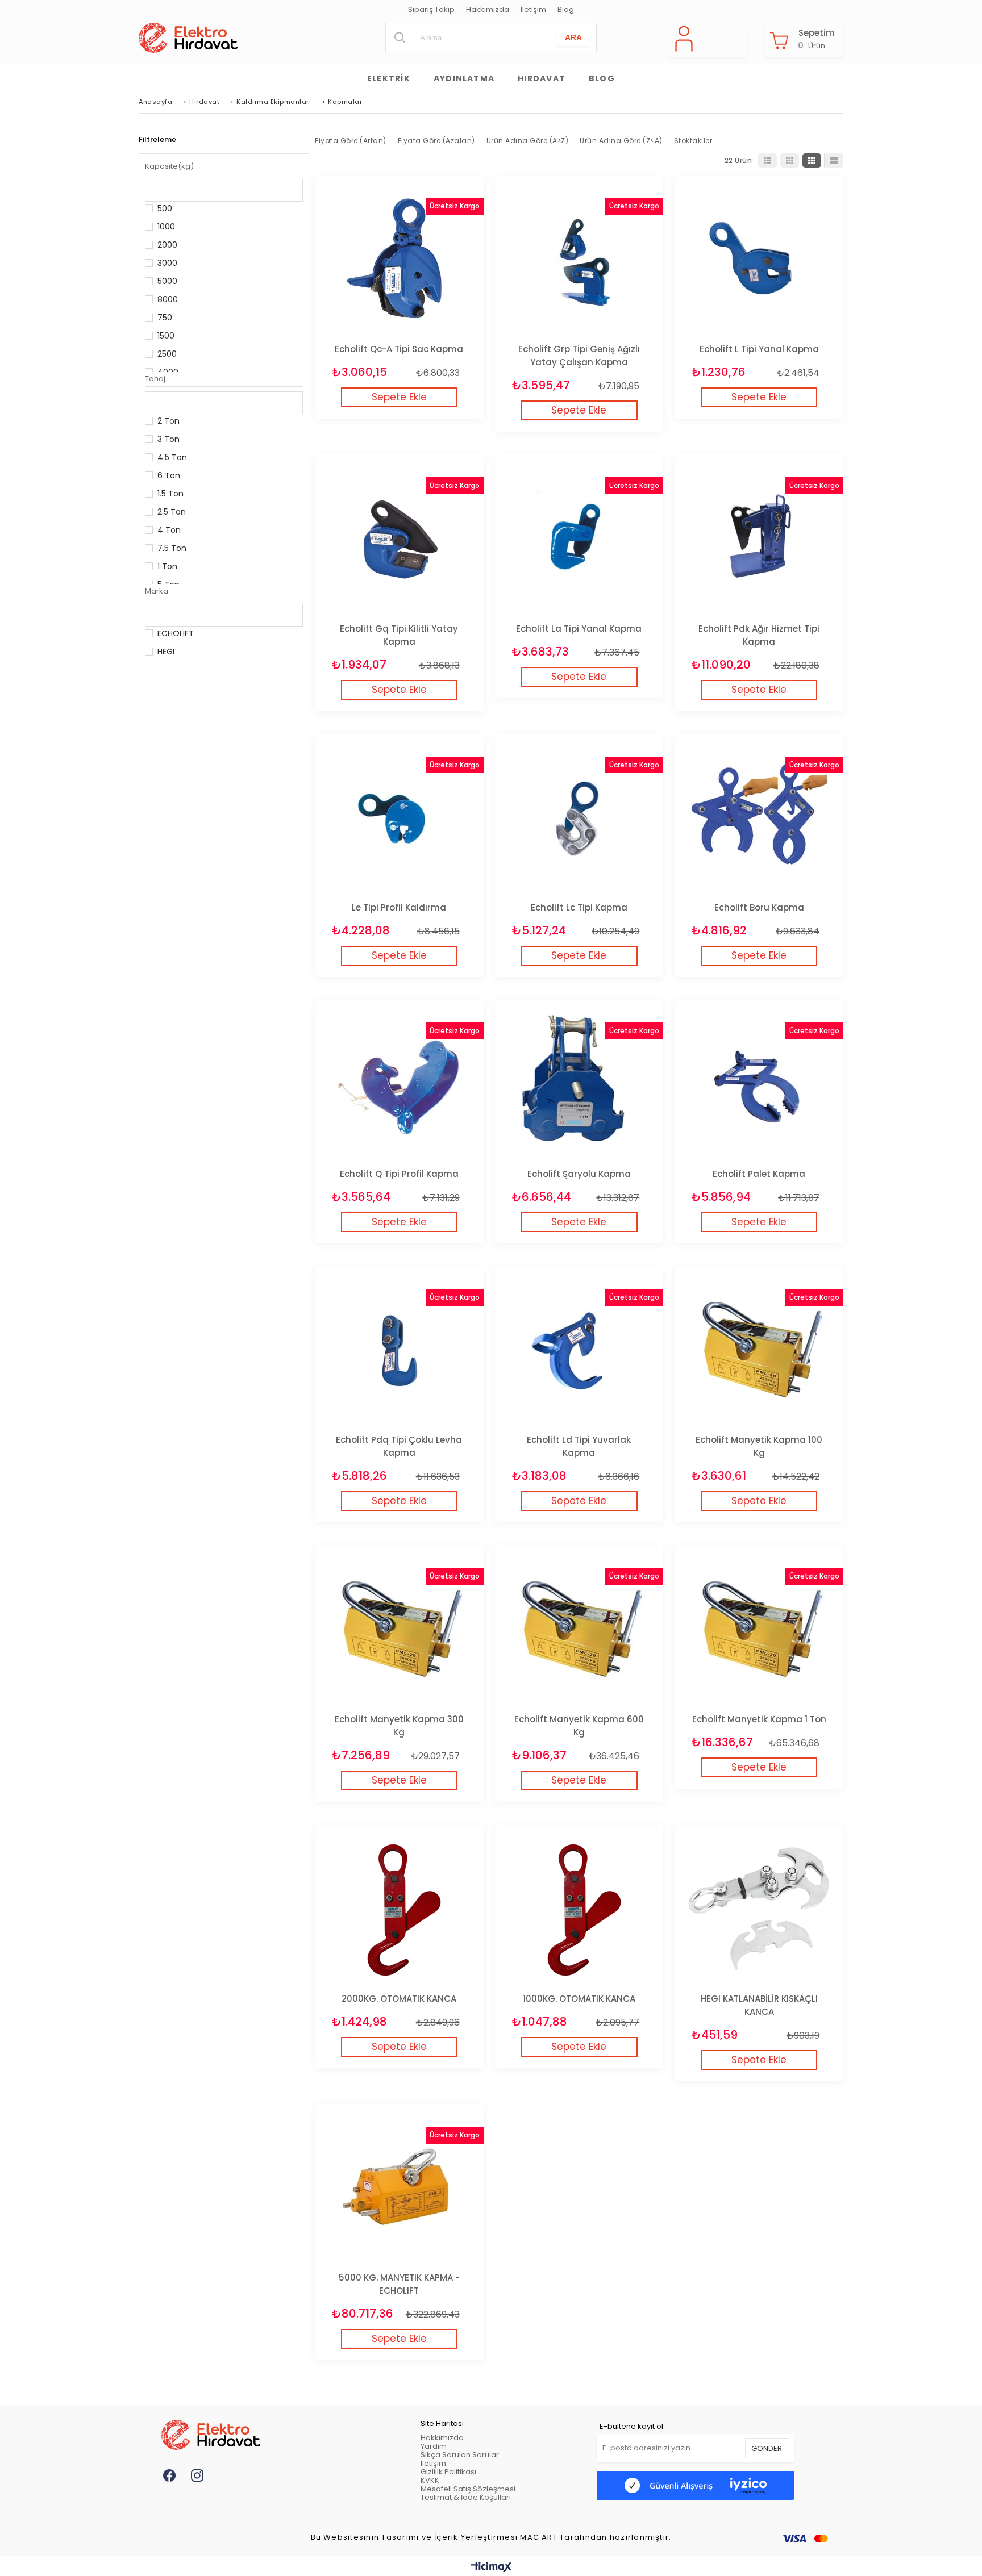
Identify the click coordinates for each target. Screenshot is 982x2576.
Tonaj (155, 379)
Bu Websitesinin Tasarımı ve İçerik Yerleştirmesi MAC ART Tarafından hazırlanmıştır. (491, 2538)
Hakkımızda (488, 10)
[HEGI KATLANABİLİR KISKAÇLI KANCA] (759, 1909)
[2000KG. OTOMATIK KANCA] (399, 1909)
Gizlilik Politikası (448, 2472)
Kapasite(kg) (169, 166)
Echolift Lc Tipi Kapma (579, 907)
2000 (167, 245)
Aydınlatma (464, 78)
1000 (166, 227)
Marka (157, 591)
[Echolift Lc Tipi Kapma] (579, 818)
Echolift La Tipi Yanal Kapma (579, 629)
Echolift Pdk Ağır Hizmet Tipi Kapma (759, 635)
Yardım (434, 2446)
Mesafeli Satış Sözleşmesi (468, 2489)
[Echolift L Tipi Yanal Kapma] (759, 259)
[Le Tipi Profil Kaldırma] (399, 818)
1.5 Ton (170, 494)
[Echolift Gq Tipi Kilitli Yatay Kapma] (399, 539)
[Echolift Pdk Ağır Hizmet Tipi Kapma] (759, 539)
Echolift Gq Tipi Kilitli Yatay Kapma (399, 635)
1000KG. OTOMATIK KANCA (579, 1999)
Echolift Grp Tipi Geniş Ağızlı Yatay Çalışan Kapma (579, 356)
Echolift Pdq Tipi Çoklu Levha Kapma (399, 1446)
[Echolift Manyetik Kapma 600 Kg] (579, 1629)
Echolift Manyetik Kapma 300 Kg (399, 1726)
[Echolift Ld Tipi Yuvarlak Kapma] (579, 1350)
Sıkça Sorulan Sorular (460, 2455)
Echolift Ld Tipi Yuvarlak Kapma (579, 1446)
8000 (168, 299)
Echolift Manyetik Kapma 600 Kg (579, 1726)
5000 (167, 281)
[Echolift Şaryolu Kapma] (579, 1084)
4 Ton (169, 530)
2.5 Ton (172, 512)
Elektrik (389, 78)
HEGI (166, 652)
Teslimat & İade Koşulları (466, 2497)
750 (165, 318)
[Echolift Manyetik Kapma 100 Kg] (759, 1350)
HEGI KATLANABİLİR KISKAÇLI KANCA (759, 2005)
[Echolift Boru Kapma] (759, 818)
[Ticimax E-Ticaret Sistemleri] (491, 2567)
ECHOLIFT (176, 633)
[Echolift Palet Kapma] (759, 1084)
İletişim (533, 10)
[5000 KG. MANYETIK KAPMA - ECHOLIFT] (399, 2188)
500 (165, 208)
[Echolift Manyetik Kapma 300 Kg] (399, 1629)
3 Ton (168, 439)
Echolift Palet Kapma (759, 1174)
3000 (167, 263)
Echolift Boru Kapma (759, 907)
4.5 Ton (172, 457)
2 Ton (168, 421)
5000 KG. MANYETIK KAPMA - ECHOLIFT (399, 2284)
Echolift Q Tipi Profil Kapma (399, 1174)
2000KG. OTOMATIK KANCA (399, 1999)
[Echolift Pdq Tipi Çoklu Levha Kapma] (399, 1350)
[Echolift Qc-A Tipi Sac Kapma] (399, 259)
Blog (566, 10)
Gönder (767, 2448)
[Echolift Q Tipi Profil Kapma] (399, 1084)
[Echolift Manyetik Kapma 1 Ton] (759, 1629)
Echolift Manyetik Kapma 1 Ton (759, 1719)
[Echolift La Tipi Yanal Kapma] (579, 539)
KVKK (430, 2480)
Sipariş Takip (431, 10)
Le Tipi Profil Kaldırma (399, 907)
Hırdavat (542, 78)
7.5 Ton (172, 548)
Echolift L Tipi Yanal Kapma (759, 349)
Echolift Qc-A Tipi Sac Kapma (399, 349)
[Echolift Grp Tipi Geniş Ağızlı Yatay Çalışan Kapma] (579, 259)
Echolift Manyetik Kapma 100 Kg (759, 1446)
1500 (166, 336)
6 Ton (169, 475)
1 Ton (167, 566)
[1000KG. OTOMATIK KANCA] (579, 1909)
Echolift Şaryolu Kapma (579, 1174)
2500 (167, 354)
